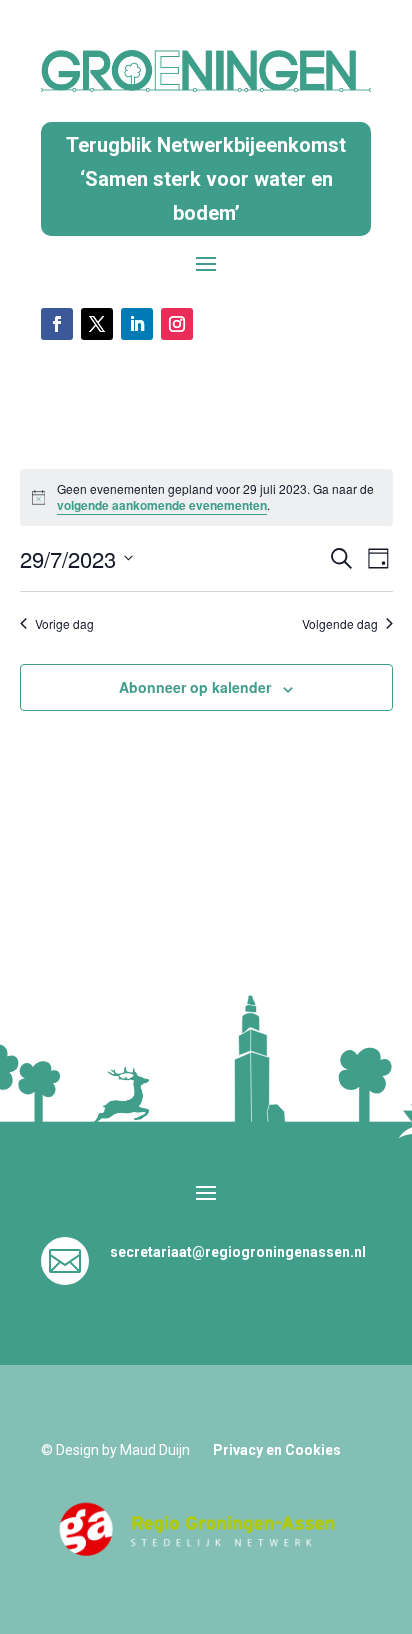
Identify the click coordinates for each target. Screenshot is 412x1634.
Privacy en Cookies (277, 1450)
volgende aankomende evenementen (162, 505)
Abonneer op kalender (195, 687)
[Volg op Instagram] (177, 324)
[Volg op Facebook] (57, 324)
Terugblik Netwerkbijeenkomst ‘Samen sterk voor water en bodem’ (206, 179)
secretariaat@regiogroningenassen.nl (238, 1252)
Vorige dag (64, 624)
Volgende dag (340, 624)
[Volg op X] (97, 324)
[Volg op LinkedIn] (137, 324)
